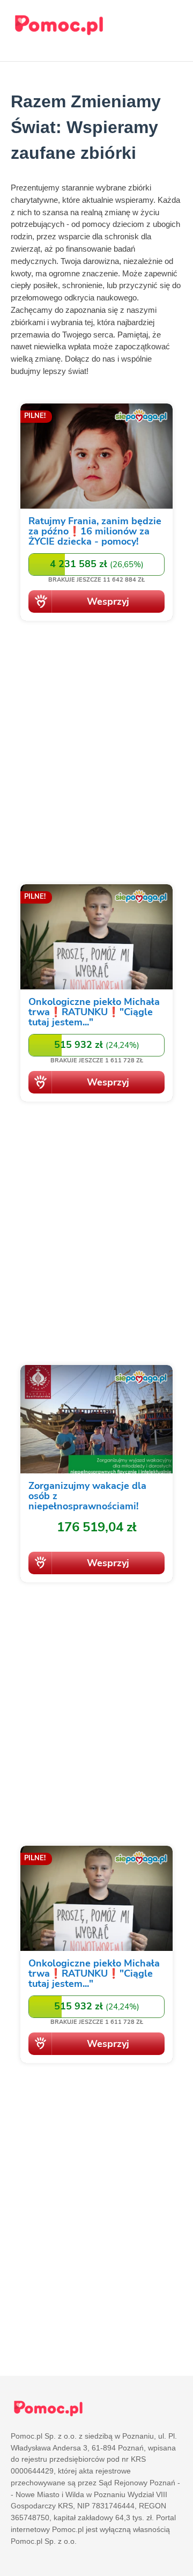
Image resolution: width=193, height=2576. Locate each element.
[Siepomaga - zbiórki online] (96, 514)
